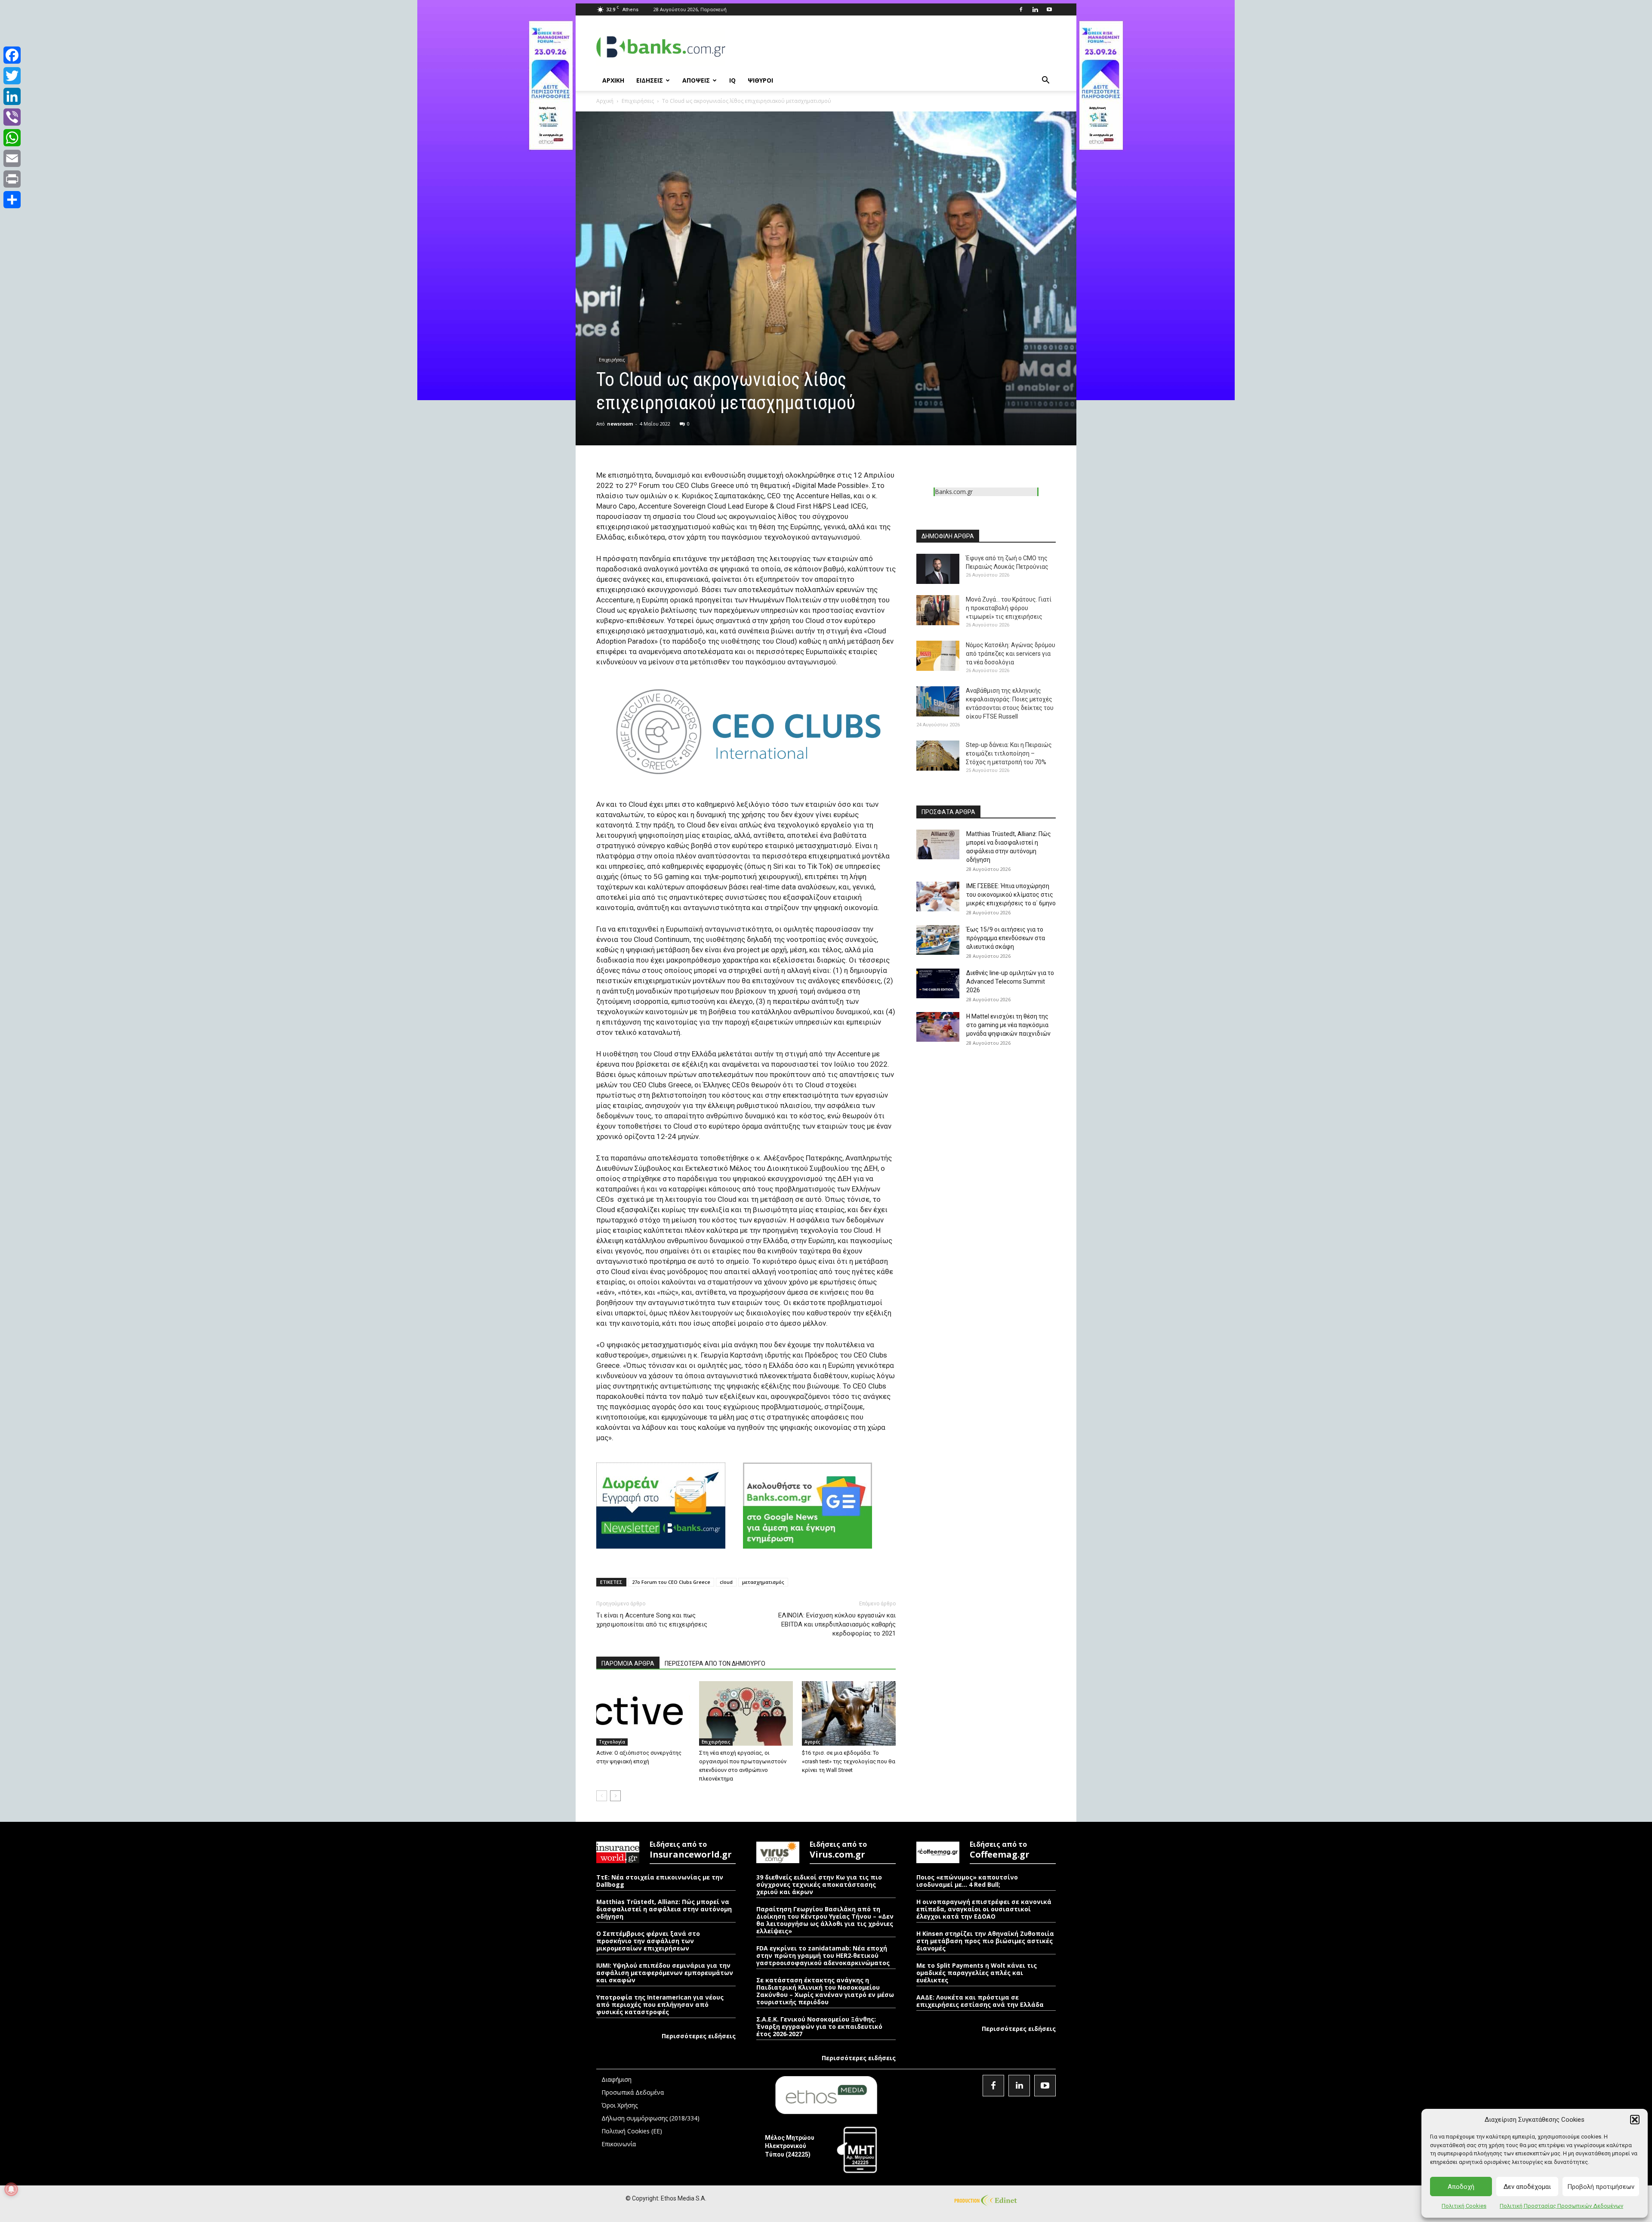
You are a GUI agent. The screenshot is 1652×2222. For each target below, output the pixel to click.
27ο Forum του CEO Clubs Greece (671, 1582)
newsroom (620, 424)
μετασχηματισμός (763, 1582)
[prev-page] (602, 1796)
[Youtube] (1049, 9)
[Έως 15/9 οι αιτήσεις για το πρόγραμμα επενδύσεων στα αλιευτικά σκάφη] (938, 940)
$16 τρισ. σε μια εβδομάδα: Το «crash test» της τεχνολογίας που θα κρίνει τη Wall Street (849, 1761)
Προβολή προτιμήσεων (1601, 2187)
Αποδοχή (1461, 2187)
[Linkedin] (1035, 9)
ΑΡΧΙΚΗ (613, 80)
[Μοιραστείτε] (12, 200)
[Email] (12, 158)
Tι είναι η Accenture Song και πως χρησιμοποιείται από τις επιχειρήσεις (652, 1620)
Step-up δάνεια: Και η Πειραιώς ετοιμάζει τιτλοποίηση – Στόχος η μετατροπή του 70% (1009, 753)
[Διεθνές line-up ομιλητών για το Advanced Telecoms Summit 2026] (938, 983)
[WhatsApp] (12, 138)
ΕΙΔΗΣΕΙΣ (650, 80)
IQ (732, 80)
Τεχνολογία (612, 1742)
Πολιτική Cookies (1464, 2206)
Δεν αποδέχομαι (1527, 2187)
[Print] (12, 179)
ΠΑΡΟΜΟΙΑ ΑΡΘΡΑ (628, 1663)
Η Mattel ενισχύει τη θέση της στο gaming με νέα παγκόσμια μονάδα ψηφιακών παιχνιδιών (1008, 1025)
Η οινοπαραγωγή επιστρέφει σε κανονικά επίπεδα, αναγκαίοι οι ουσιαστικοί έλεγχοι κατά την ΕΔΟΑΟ (984, 1909)
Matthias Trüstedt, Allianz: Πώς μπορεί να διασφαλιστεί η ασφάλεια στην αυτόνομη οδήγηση (664, 1909)
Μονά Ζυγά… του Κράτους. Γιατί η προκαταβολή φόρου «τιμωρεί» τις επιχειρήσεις (1009, 608)
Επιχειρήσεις (638, 101)
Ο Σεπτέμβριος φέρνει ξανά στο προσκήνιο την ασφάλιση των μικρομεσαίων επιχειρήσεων (648, 1941)
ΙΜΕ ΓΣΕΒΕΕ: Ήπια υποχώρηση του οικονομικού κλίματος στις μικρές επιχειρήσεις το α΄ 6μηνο (1011, 895)
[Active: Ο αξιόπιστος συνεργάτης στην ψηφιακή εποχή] (643, 1713)
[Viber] (12, 117)
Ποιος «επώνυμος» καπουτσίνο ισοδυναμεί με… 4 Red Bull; (967, 1881)
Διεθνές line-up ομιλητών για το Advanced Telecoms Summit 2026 (1010, 981)
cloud (726, 1582)
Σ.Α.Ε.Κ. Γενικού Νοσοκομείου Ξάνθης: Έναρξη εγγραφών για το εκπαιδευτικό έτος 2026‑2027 (819, 2026)
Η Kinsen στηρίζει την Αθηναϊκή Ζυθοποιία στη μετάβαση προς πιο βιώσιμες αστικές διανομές (985, 1941)
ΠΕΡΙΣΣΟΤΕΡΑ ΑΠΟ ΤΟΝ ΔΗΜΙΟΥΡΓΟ (715, 1663)
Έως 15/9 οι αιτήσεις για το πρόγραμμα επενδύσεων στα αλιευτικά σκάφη (1006, 938)
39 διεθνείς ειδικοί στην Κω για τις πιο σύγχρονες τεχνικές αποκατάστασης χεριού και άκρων (819, 1884)
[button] (1635, 2120)
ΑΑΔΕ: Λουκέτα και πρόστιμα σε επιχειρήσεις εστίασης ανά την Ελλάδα (980, 2001)
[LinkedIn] (12, 96)
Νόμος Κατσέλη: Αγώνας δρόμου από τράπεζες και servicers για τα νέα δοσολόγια (1011, 654)
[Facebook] (1021, 9)
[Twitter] (12, 76)
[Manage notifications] (11, 2189)
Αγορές (812, 1742)
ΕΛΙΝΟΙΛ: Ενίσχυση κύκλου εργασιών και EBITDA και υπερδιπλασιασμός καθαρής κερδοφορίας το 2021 (837, 1624)
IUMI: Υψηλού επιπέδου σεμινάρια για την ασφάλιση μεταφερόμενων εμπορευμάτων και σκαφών (665, 1973)
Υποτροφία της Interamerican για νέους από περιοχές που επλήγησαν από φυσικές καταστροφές (660, 2004)
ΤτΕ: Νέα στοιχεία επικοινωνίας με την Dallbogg (660, 1881)
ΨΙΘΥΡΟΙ (760, 80)
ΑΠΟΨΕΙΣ (696, 80)
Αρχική (605, 101)
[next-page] (615, 1796)
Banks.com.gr (954, 492)
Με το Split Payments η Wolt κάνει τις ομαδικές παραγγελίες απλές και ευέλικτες (977, 1973)
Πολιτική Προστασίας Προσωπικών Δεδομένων (1561, 2206)
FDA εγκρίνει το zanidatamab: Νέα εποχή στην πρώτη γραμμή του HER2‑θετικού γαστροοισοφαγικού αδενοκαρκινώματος (823, 1955)
